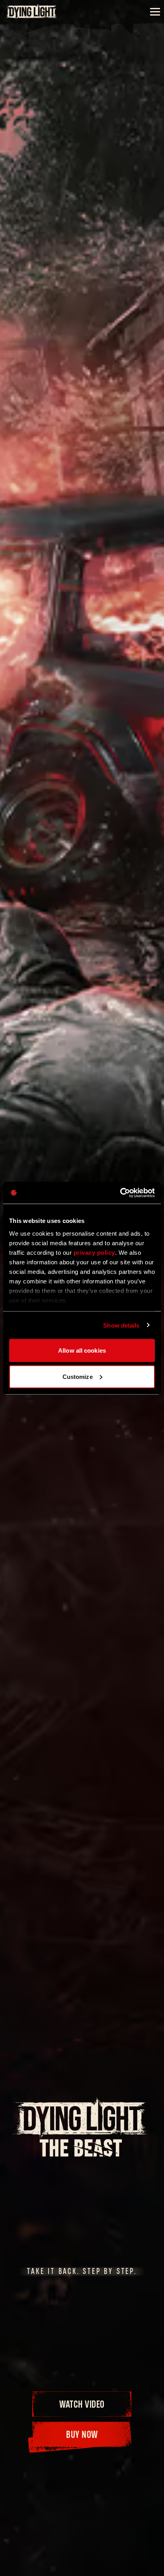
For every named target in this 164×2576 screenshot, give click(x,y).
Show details (121, 1325)
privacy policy (94, 1252)
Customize (78, 1376)
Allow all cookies (82, 1350)
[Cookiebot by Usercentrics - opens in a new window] (120, 1193)
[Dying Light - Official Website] (32, 17)
